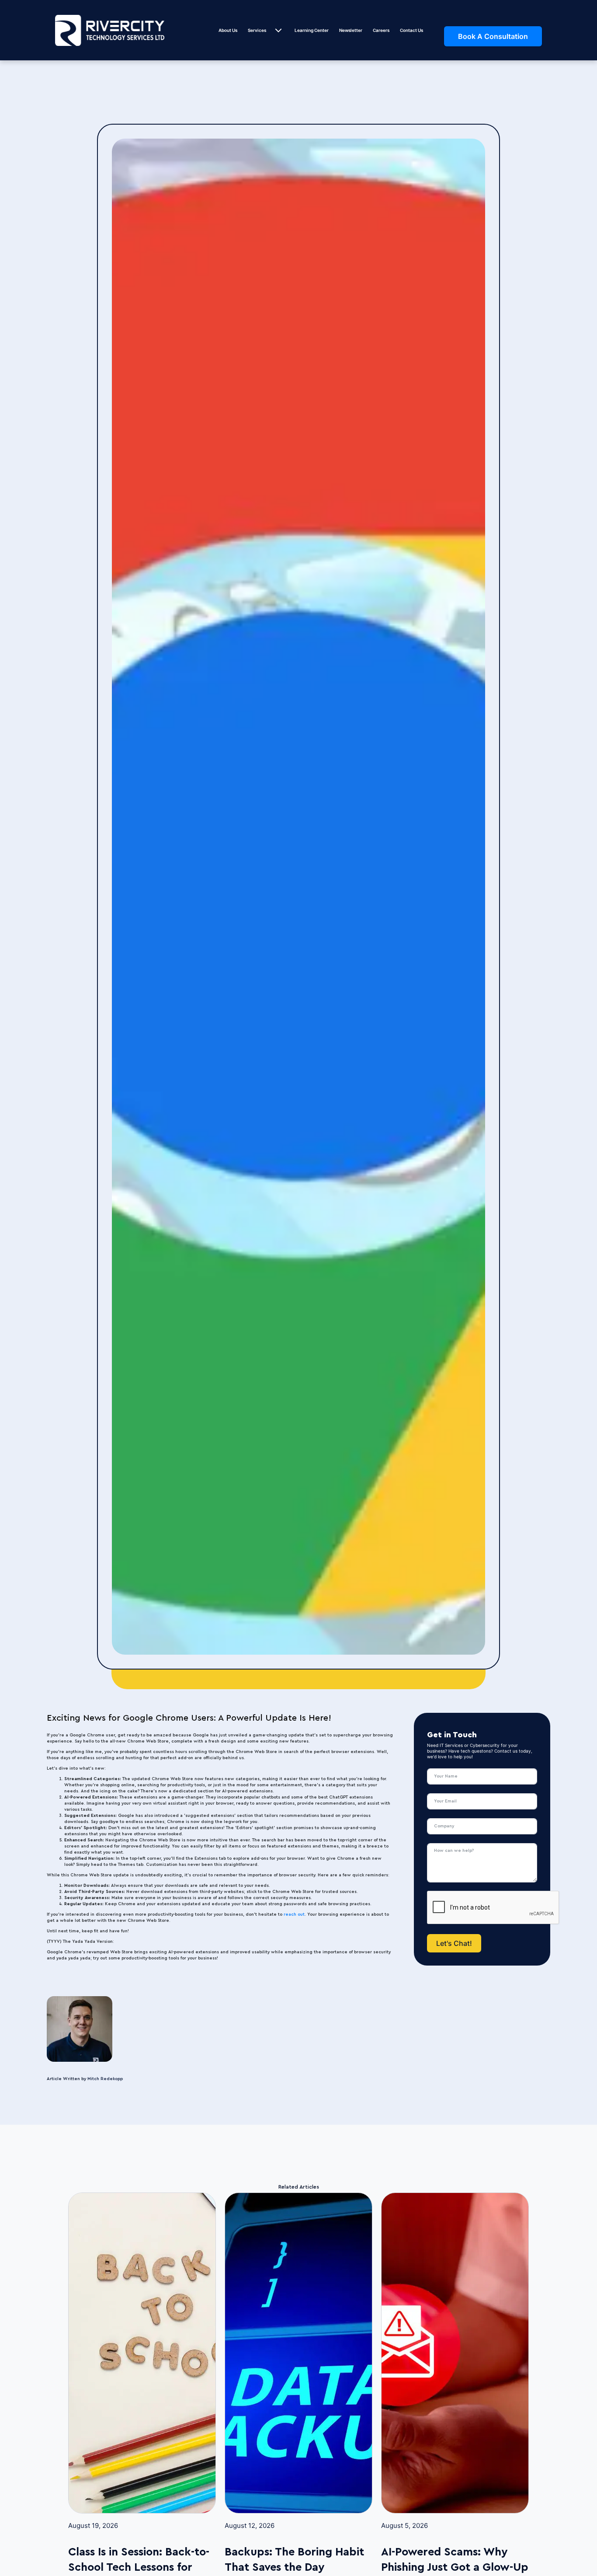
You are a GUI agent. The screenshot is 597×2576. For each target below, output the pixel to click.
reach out (294, 1914)
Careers (381, 30)
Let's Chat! (454, 1943)
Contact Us (411, 30)
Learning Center (312, 30)
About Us (228, 30)
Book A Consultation (493, 36)
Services (257, 30)
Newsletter (351, 30)
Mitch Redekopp (105, 2079)
